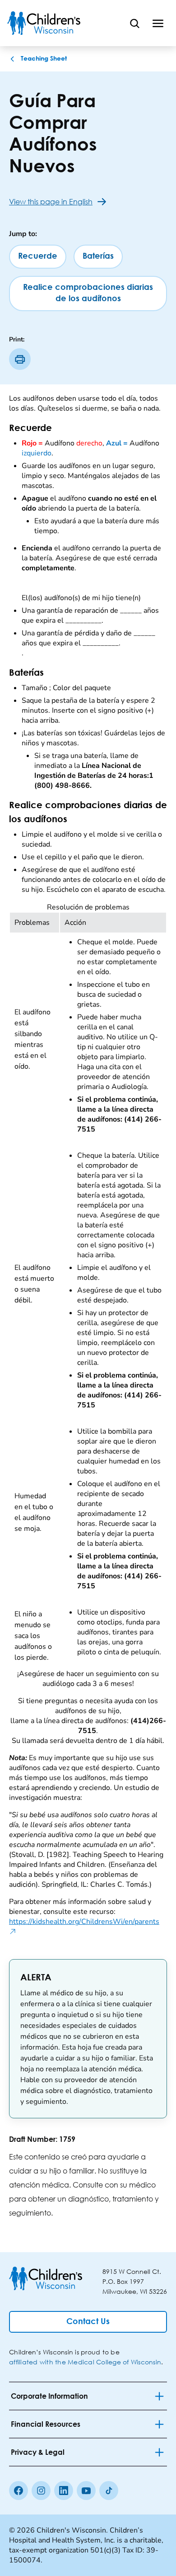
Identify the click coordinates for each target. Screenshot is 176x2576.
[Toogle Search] (134, 23)
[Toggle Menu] (158, 23)
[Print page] (20, 359)
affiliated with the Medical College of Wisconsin (85, 2362)
